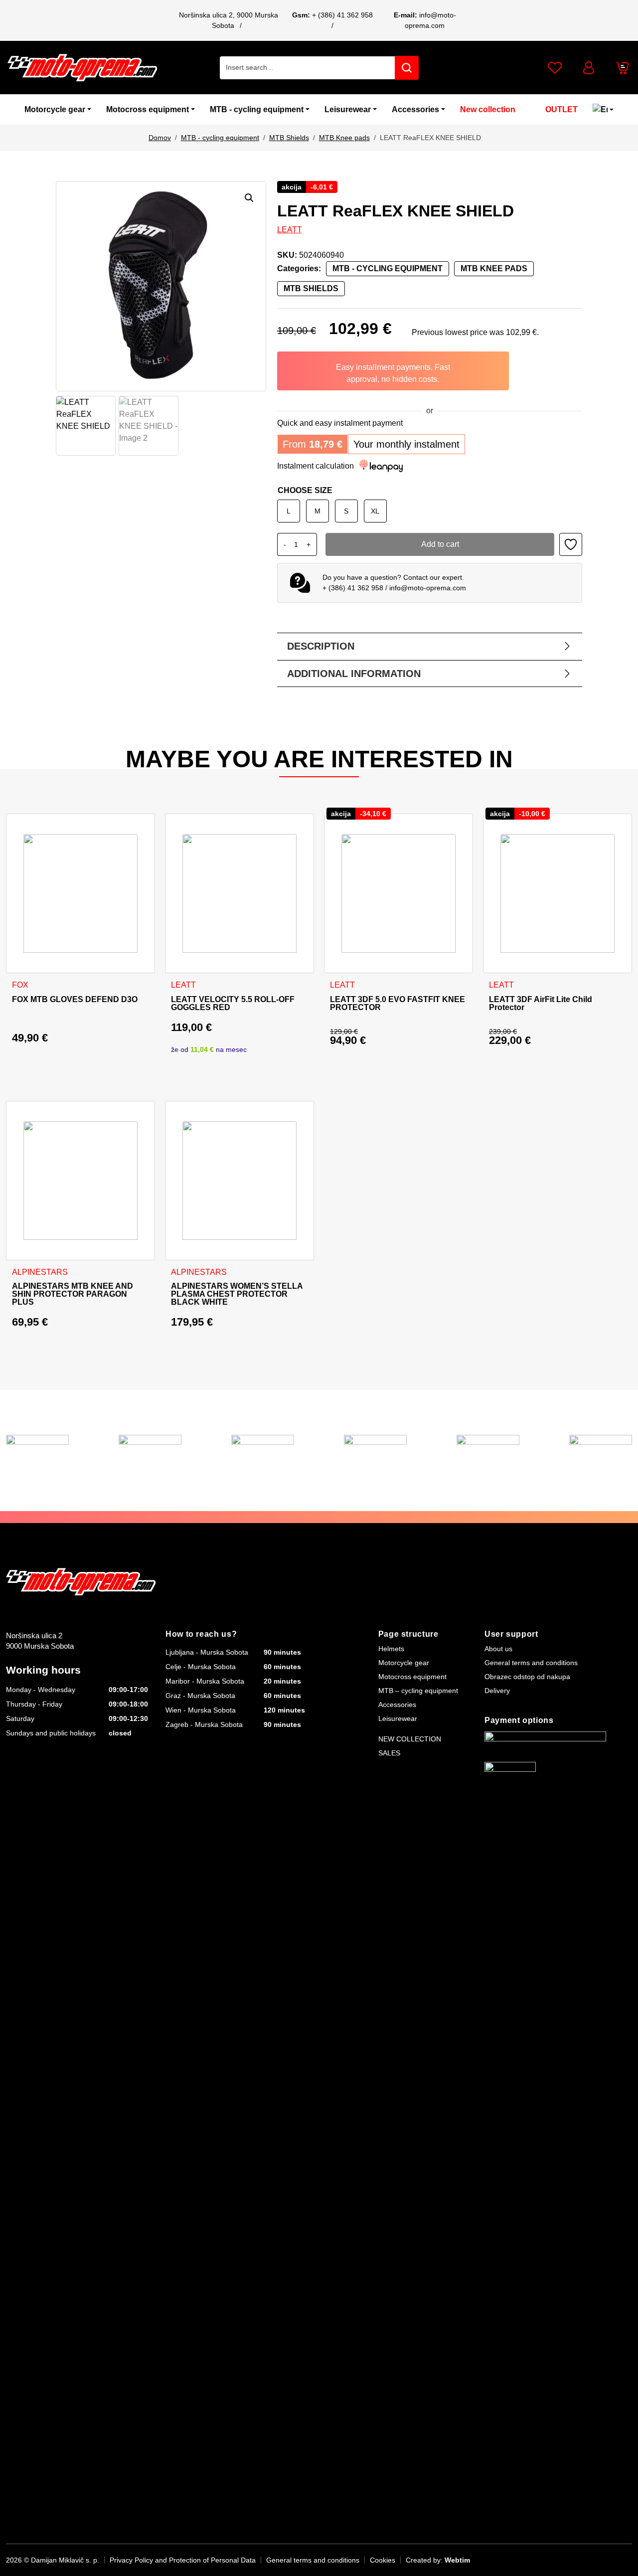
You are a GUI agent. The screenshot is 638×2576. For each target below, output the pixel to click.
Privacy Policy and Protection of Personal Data (183, 2560)
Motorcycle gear (55, 109)
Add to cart (440, 544)
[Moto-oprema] (82, 68)
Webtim (457, 2560)
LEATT (290, 230)
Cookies (383, 2560)
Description (321, 646)
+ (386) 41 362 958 (342, 15)
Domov (160, 138)
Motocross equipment (148, 109)
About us (498, 1649)
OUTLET (561, 109)
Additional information (354, 674)
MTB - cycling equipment (257, 109)
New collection (488, 109)
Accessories (415, 109)
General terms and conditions (531, 1663)
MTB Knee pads (344, 138)
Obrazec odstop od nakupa (527, 1677)
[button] (249, 198)
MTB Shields (289, 138)
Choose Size (305, 490)
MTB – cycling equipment (418, 1691)
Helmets (391, 1649)
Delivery (497, 1691)
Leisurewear (348, 109)
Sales (389, 1753)
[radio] (289, 511)
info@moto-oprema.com (428, 588)
